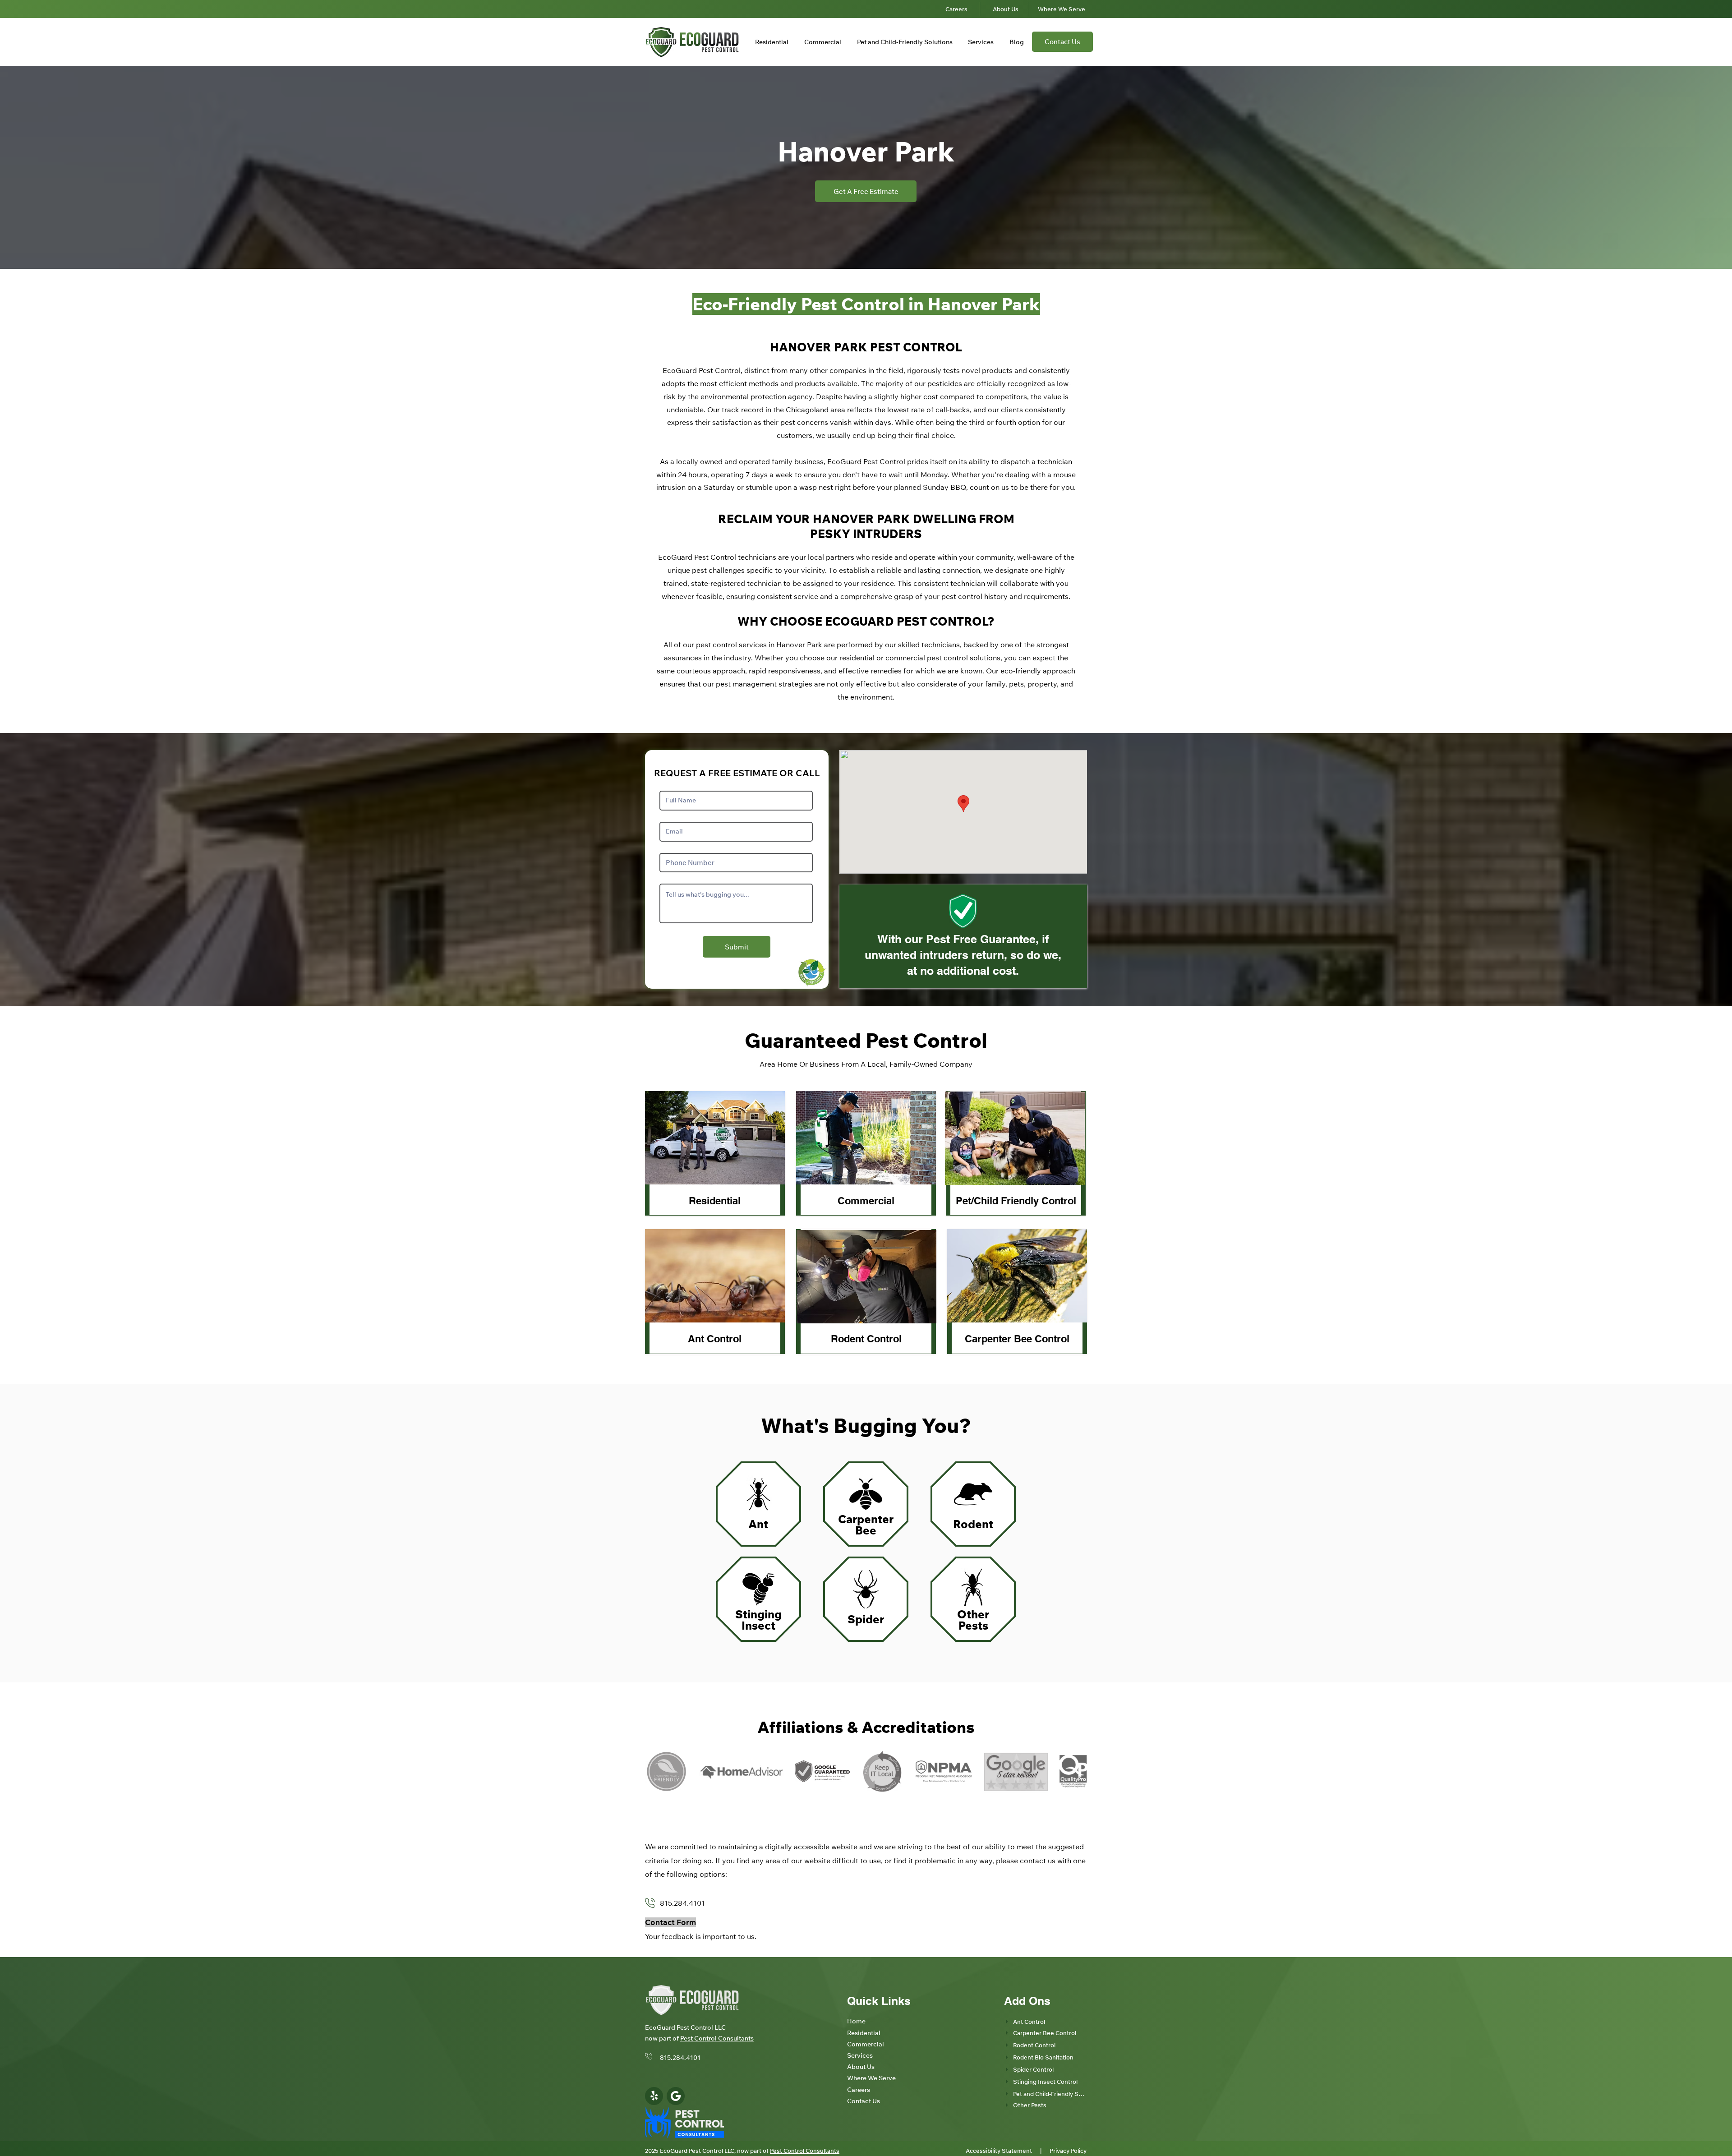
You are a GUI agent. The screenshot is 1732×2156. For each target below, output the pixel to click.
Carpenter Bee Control (1017, 1339)
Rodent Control (866, 1339)
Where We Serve (871, 2078)
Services (860, 2055)
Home (856, 2021)
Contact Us (864, 2101)
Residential (715, 1201)
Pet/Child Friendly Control (1016, 1201)
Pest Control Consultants (717, 2038)
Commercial (866, 1201)
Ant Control (715, 1339)
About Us (861, 2067)
